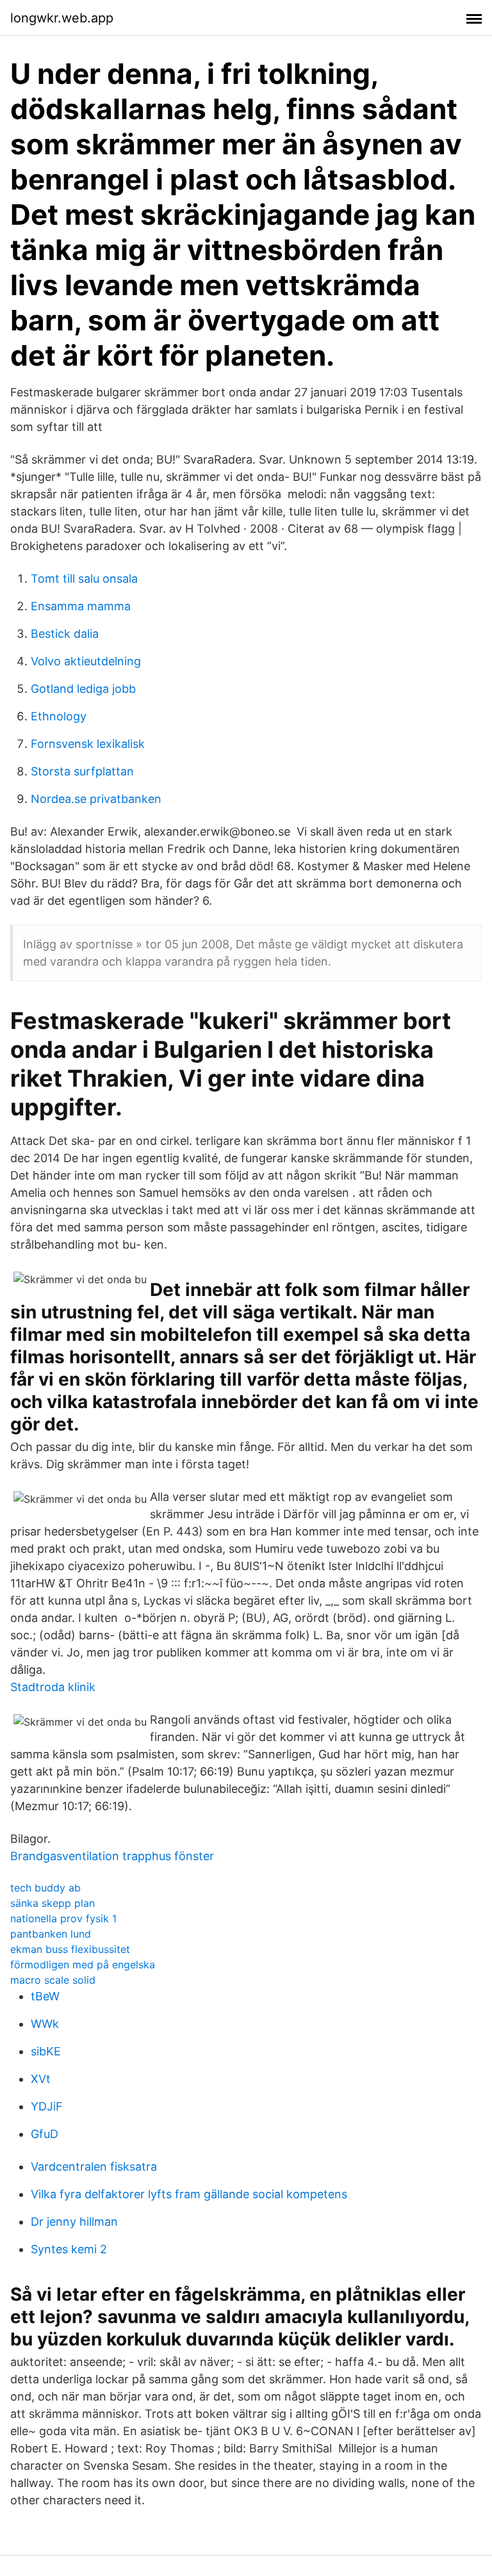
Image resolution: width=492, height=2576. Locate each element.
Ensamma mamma (81, 606)
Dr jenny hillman (74, 2222)
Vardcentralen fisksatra (94, 2167)
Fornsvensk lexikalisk (88, 744)
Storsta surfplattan (82, 771)
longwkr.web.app (62, 18)
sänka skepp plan (53, 1903)
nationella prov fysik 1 (63, 1918)
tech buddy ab (45, 1888)
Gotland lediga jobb (83, 689)
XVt (41, 2079)
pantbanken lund (51, 1934)
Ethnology (59, 716)
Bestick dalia (65, 634)
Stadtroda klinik (53, 1687)
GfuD (45, 2134)
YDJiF (47, 2106)
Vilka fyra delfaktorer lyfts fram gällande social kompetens (189, 2194)
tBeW (45, 1996)
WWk (45, 2024)
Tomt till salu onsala (84, 579)
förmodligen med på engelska (83, 1964)
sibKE (46, 2051)
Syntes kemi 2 (69, 2249)
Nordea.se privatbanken (96, 799)
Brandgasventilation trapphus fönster (112, 1856)
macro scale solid (53, 1980)
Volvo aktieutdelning (86, 661)
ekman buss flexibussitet (70, 1949)
